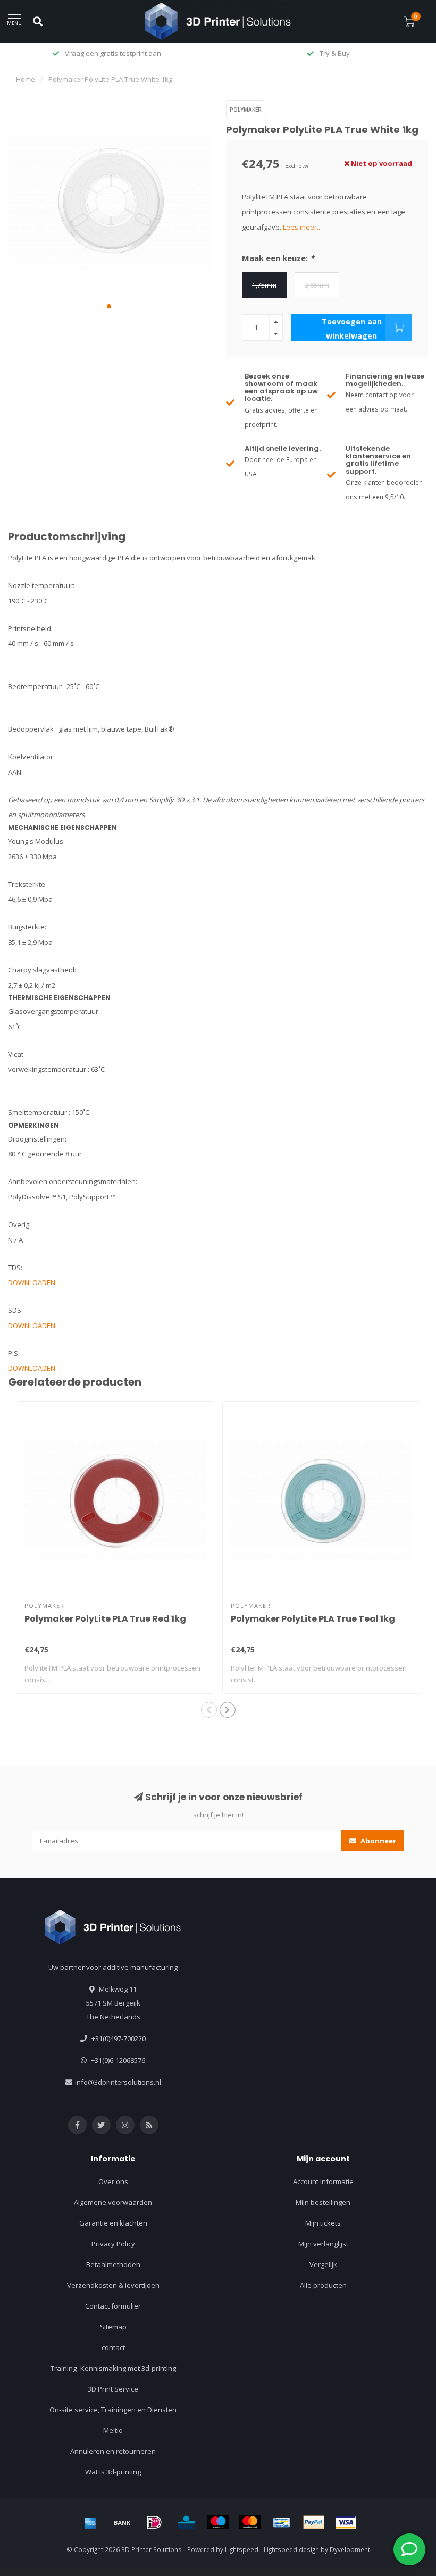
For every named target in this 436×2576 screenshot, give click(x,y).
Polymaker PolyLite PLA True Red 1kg (105, 1619)
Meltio (113, 2430)
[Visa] (346, 2522)
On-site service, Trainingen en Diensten (113, 2410)
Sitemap (113, 2327)
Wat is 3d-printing (113, 2472)
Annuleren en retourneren (113, 2451)
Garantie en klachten (113, 2223)
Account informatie (323, 2181)
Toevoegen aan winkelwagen (352, 329)
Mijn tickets (323, 2223)
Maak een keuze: (278, 258)
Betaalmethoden (113, 2264)
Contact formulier (113, 2306)
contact (113, 2347)
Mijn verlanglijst (323, 2244)
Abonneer (378, 1841)
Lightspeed (242, 2549)
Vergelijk (323, 2264)
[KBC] (186, 2522)
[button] (109, 306)
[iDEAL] (154, 2522)
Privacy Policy (113, 2244)
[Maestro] (218, 2522)
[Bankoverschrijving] (122, 2522)
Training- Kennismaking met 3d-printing (113, 2368)
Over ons (113, 2181)
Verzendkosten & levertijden (113, 2285)
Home (26, 79)
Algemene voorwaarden (113, 2202)
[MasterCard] (250, 2522)
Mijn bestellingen (323, 2202)
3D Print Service (113, 2389)
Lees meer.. (301, 227)
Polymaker (246, 110)
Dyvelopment (350, 2549)
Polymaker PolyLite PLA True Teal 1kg (313, 1619)
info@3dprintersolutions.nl (118, 2082)
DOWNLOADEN (32, 1282)
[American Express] (90, 2522)
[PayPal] (314, 2522)
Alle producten (323, 2285)
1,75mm (264, 285)
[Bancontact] (282, 2522)
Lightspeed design (291, 2549)
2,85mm (317, 285)
